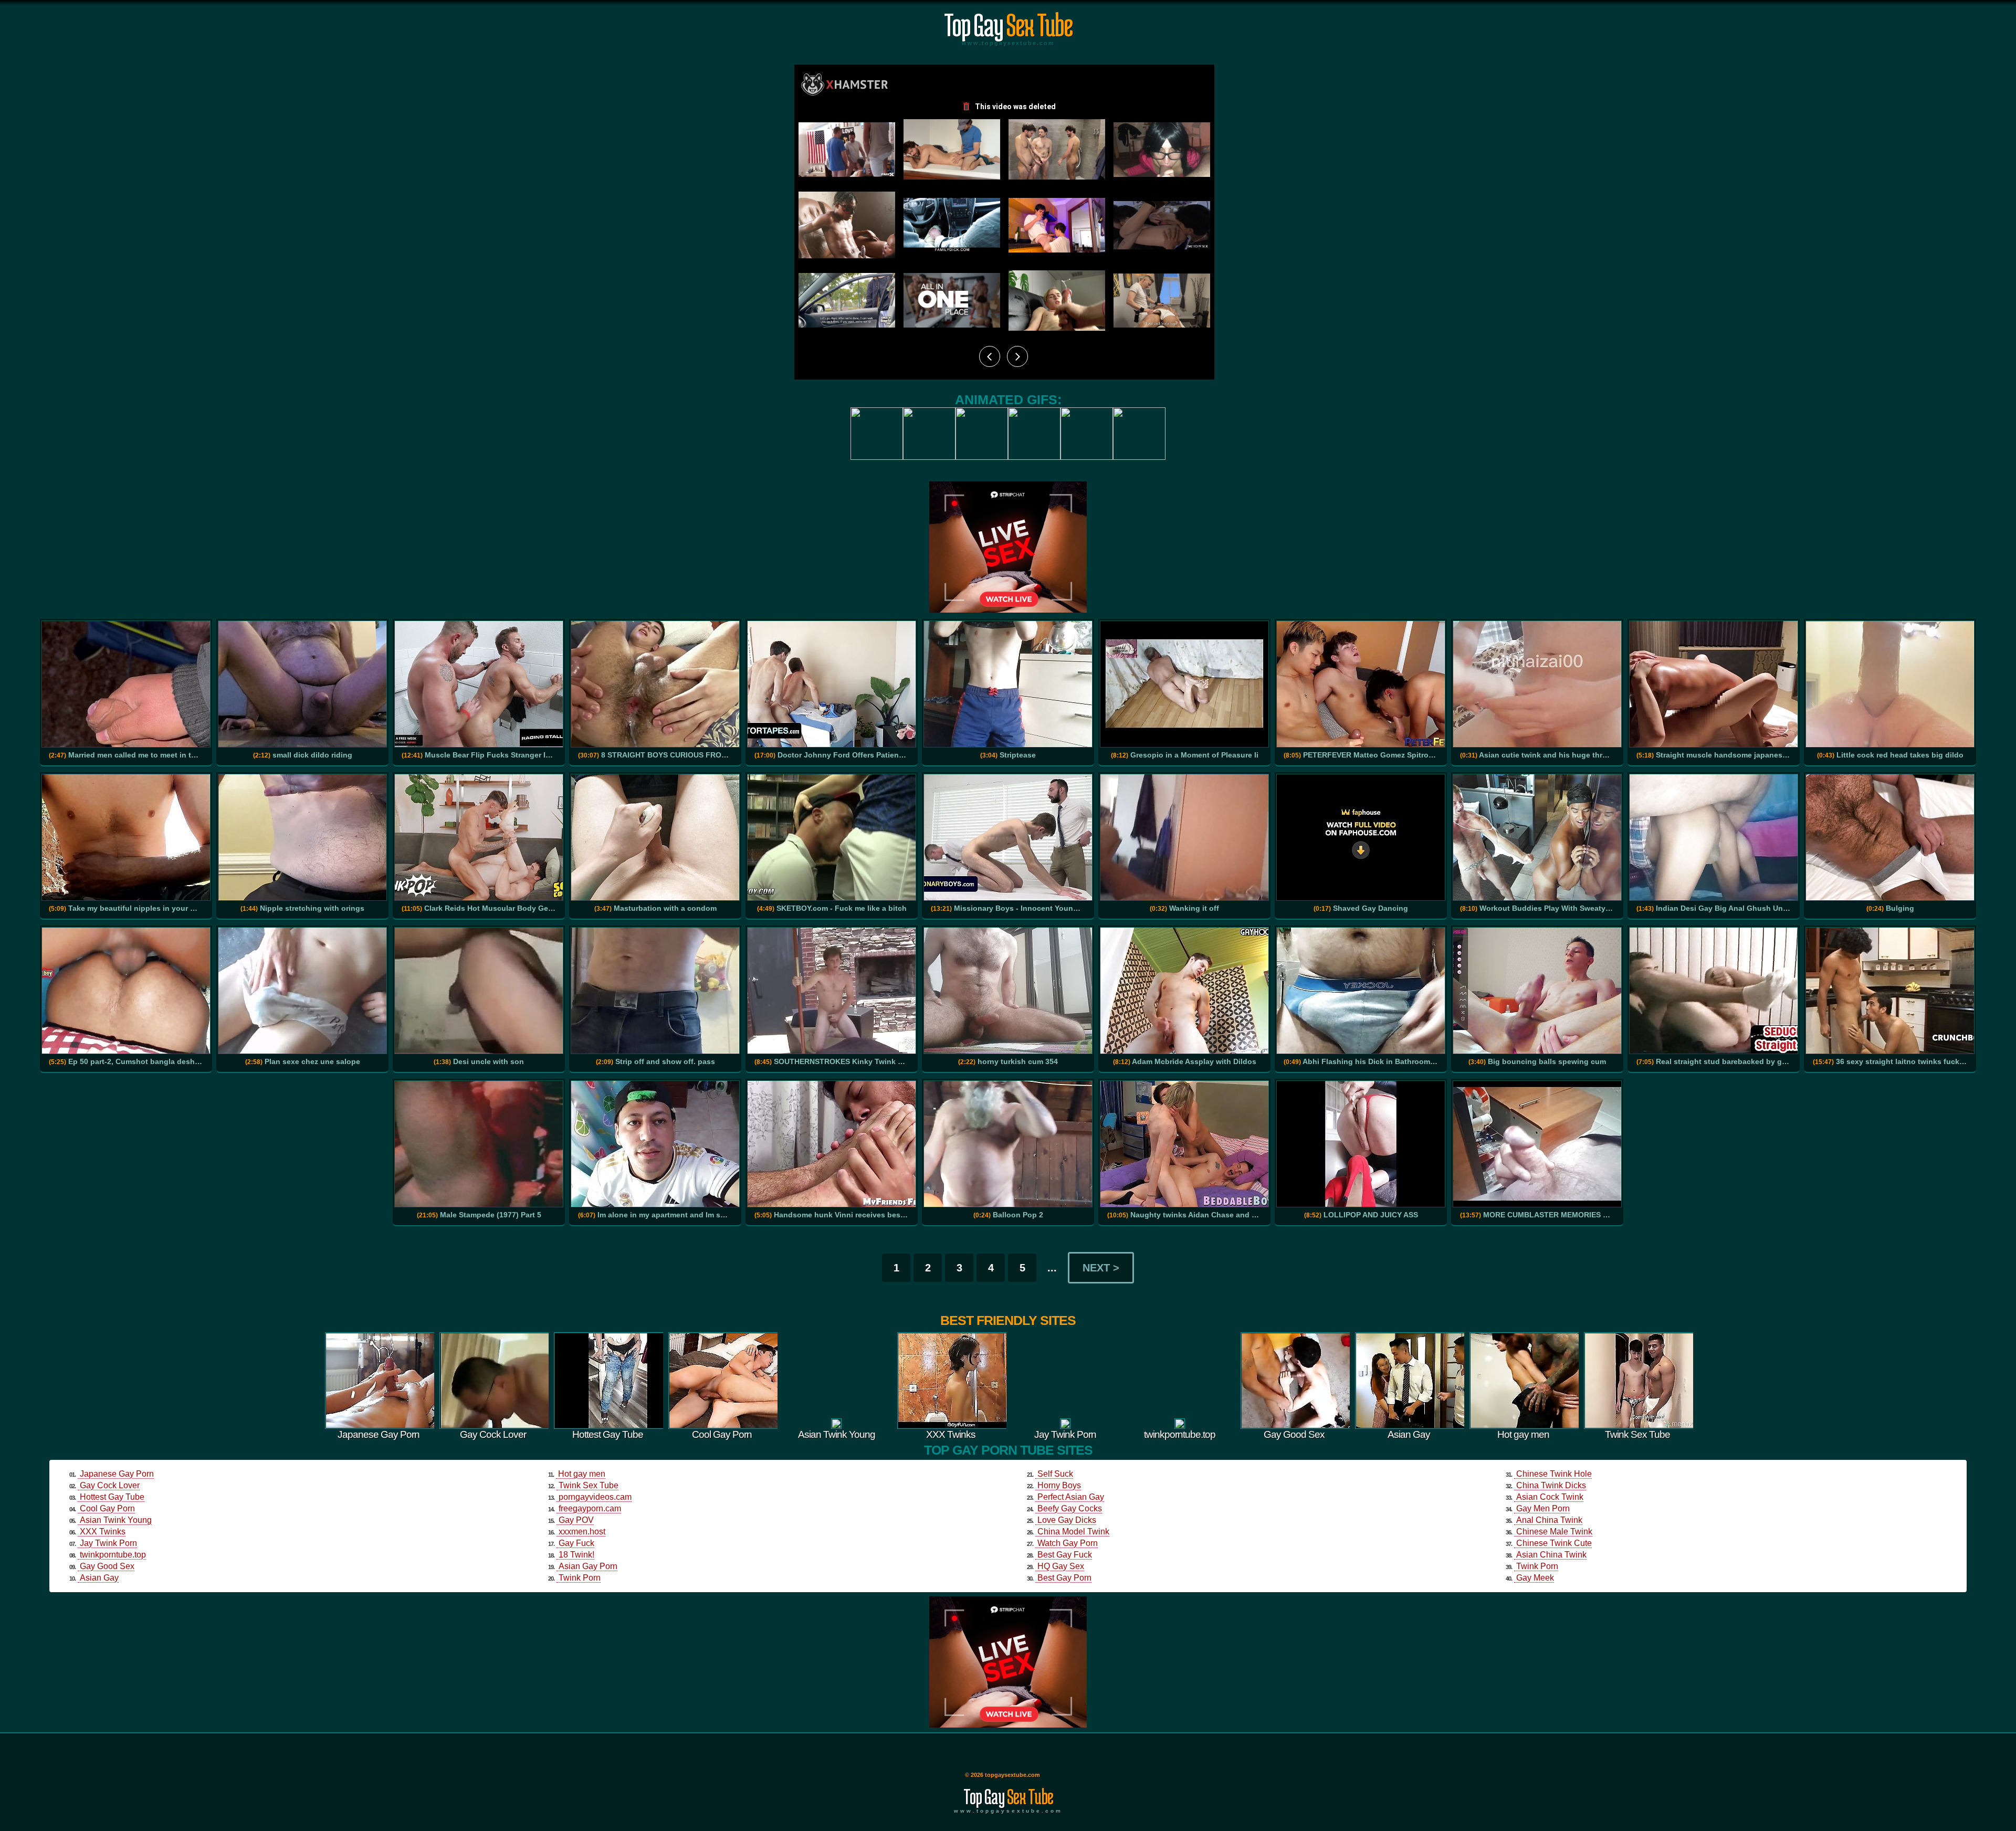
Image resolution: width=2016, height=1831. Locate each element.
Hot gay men (582, 1474)
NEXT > (1101, 1268)
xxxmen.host (582, 1532)
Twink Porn (580, 1578)
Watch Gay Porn (1068, 1543)
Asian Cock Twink (1550, 1497)
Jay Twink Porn (108, 1543)
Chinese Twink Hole (1554, 1474)
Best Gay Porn (1064, 1578)
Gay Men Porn (1543, 1508)
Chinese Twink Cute (1554, 1543)
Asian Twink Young (116, 1520)
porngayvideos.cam (595, 1497)
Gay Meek (1535, 1578)
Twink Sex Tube (589, 1485)
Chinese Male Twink (1554, 1532)
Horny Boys (1059, 1485)
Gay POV (576, 1520)
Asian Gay (99, 1578)
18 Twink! (576, 1555)
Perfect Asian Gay (1071, 1497)
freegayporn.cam (590, 1508)
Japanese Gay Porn (117, 1474)
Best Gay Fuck (1065, 1555)
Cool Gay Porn (107, 1508)
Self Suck (1055, 1474)
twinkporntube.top (113, 1555)
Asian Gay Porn (588, 1566)
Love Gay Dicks (1067, 1520)
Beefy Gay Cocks (1070, 1508)
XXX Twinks (103, 1532)
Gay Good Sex (107, 1566)
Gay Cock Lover (110, 1485)
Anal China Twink (1549, 1520)
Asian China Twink (1551, 1555)
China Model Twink (1073, 1532)
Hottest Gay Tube (112, 1497)
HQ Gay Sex (1061, 1566)
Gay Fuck (576, 1543)
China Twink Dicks (1551, 1485)
